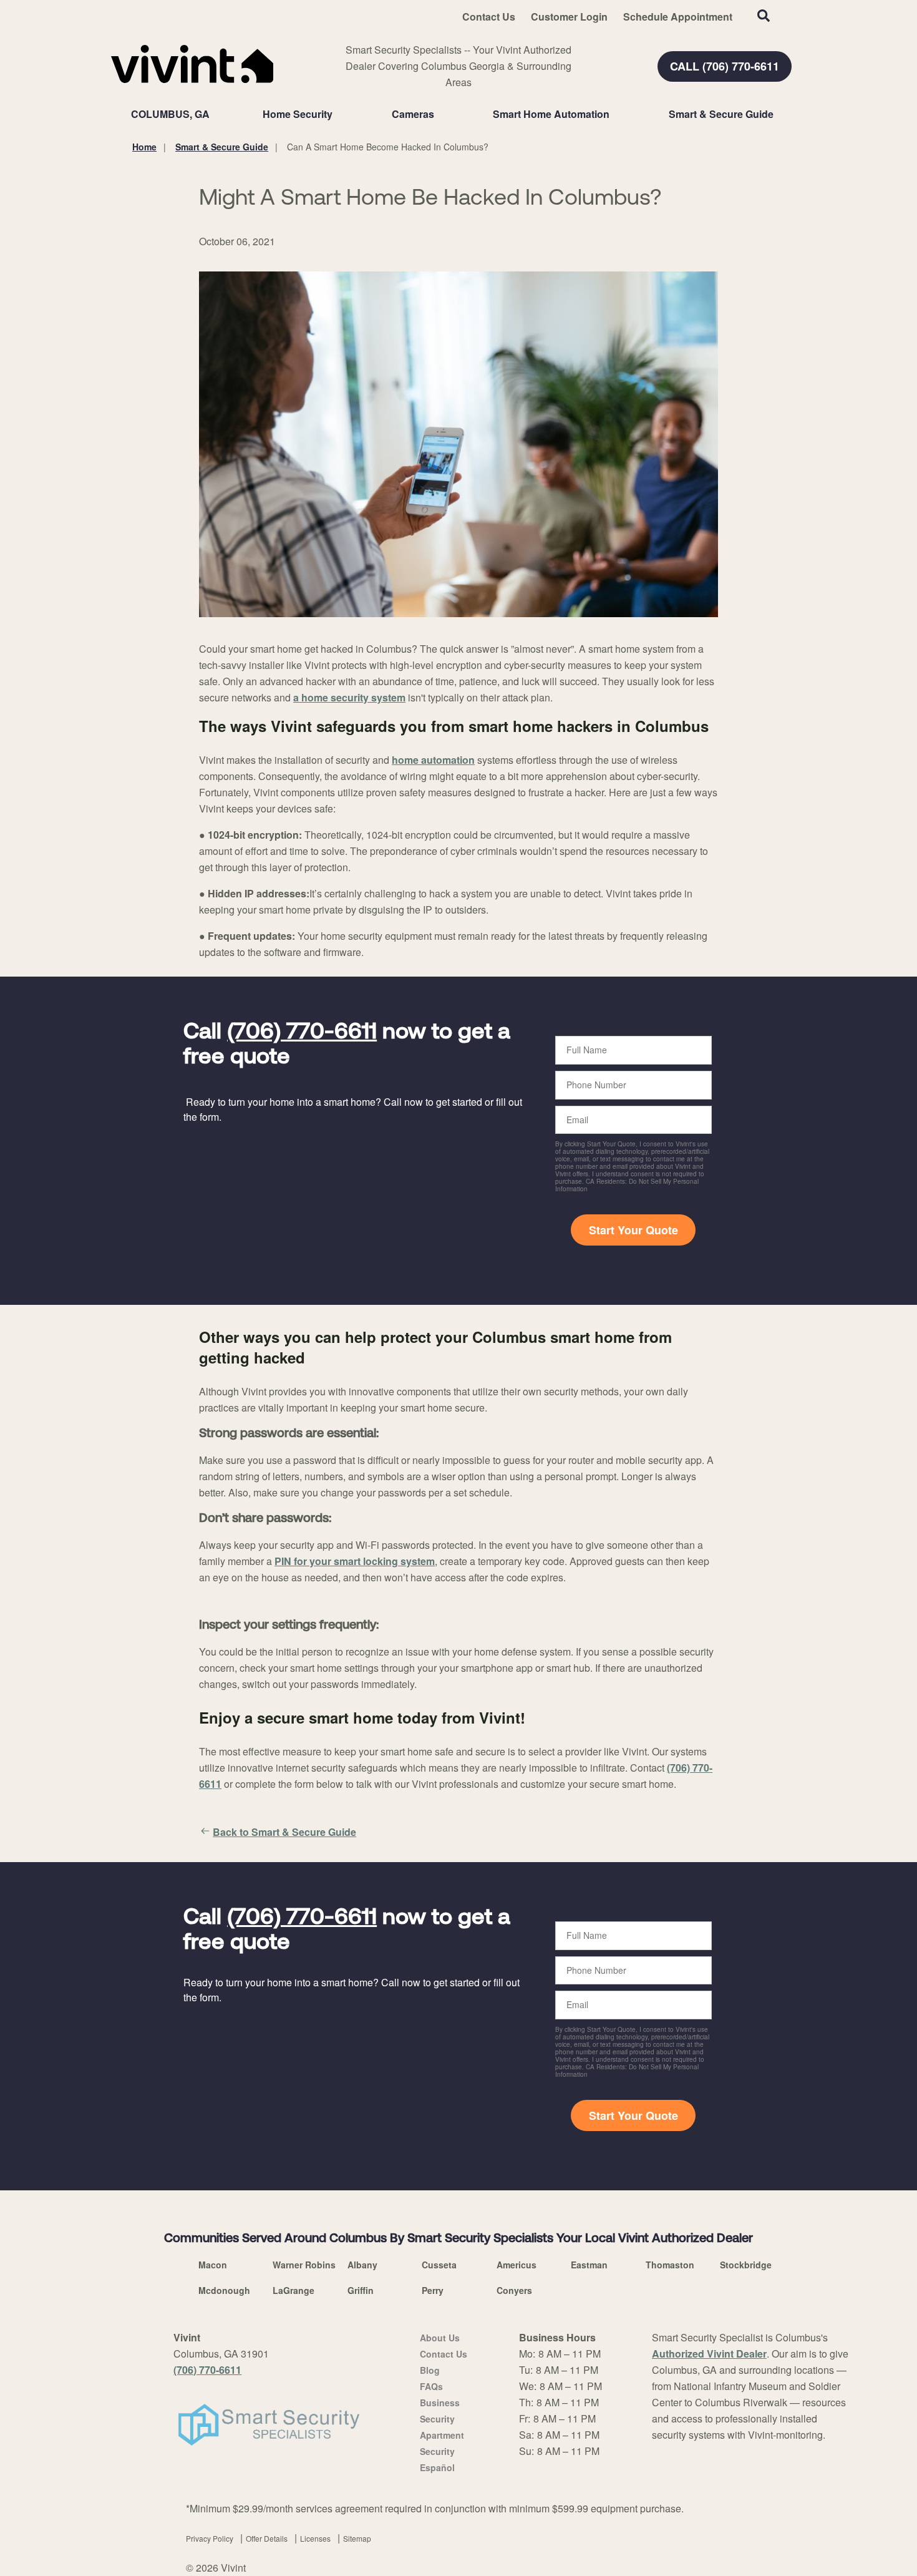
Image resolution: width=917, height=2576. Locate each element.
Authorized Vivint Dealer (709, 2354)
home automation (433, 760)
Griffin (361, 2290)
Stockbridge (746, 2265)
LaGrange (294, 2290)
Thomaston (670, 2265)
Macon (213, 2265)
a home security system (349, 697)
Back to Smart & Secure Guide (284, 1832)
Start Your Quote (633, 1230)
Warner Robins (304, 2265)
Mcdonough (224, 2290)
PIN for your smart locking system (355, 1561)
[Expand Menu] (339, 114)
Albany (362, 2265)
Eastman (589, 2265)
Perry (433, 2290)
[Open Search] (764, 16)
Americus (517, 2265)
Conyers (514, 2290)
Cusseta (439, 2265)
